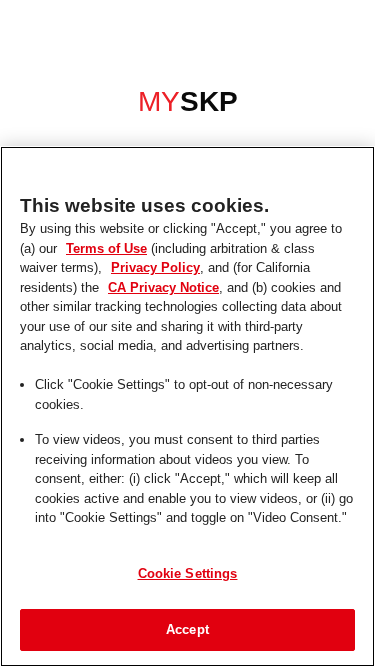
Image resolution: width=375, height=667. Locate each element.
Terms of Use (85, 248)
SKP (187, 103)
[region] (187, 406)
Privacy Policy (110, 267)
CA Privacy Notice (78, 287)
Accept (187, 629)
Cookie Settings (188, 573)
